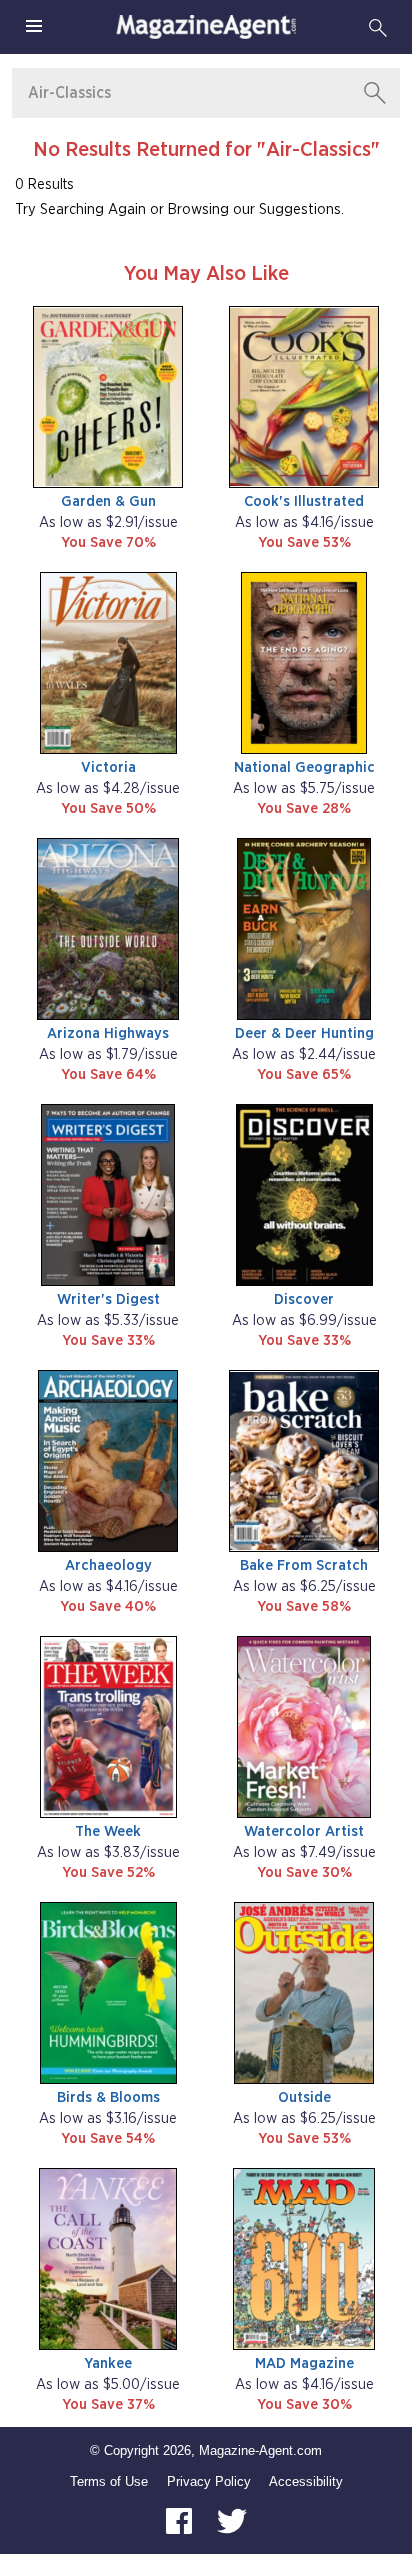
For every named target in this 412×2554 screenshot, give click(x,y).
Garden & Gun (108, 501)
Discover (304, 1299)
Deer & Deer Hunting (304, 1033)
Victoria (108, 767)
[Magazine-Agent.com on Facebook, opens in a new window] (181, 2519)
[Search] (378, 27)
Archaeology (108, 1565)
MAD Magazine (304, 2363)
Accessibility (306, 2481)
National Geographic (304, 767)
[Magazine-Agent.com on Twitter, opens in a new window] (232, 2519)
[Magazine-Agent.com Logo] (206, 27)
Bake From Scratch (304, 1565)
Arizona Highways (108, 1033)
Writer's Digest (108, 1299)
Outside (304, 2097)
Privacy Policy (209, 2481)
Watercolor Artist (304, 1831)
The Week (108, 1831)
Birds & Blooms (108, 2097)
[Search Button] (375, 93)
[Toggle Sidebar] (34, 27)
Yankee (108, 2363)
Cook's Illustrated (304, 501)
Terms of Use (109, 2481)
